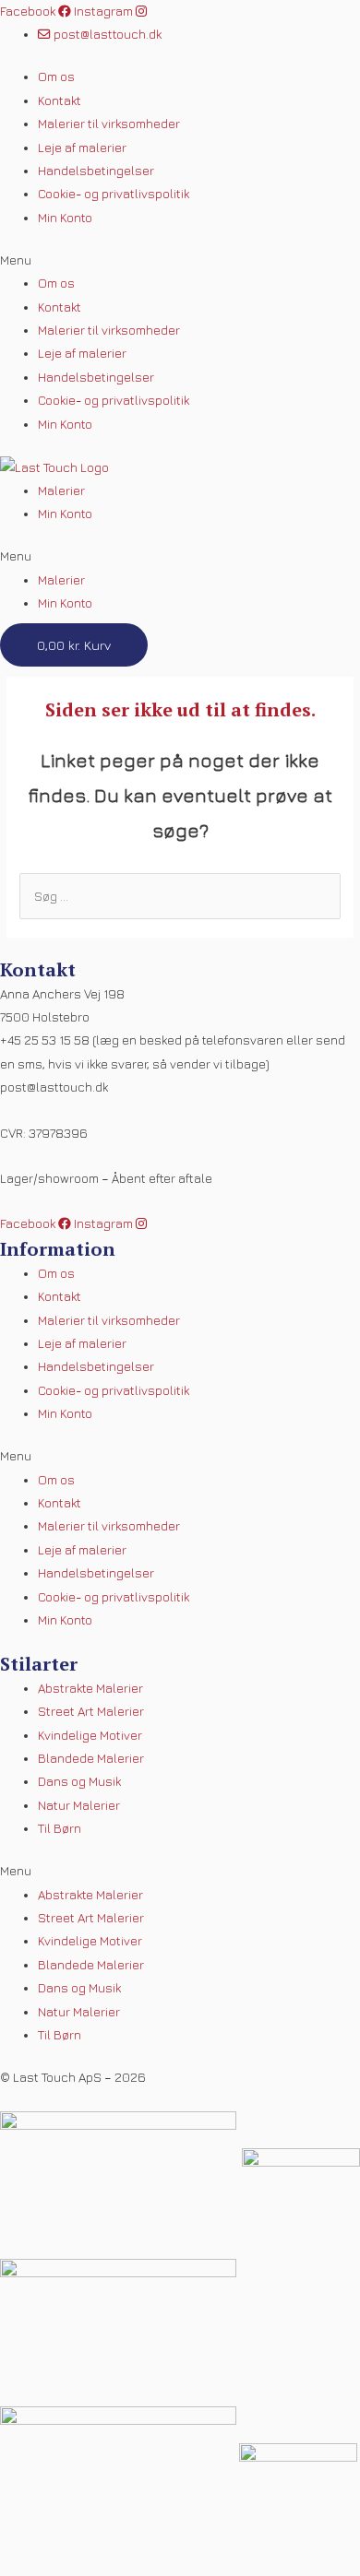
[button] (180, 260)
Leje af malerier (82, 148)
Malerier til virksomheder (109, 124)
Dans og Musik (79, 1781)
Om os (56, 77)
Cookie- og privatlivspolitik (114, 194)
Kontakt (60, 100)
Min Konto (65, 218)
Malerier (61, 490)
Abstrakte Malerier (90, 1688)
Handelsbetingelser (96, 171)
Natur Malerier (79, 1805)
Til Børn (60, 1828)
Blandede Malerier (91, 1758)
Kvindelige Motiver (90, 1735)
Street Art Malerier (91, 1711)
